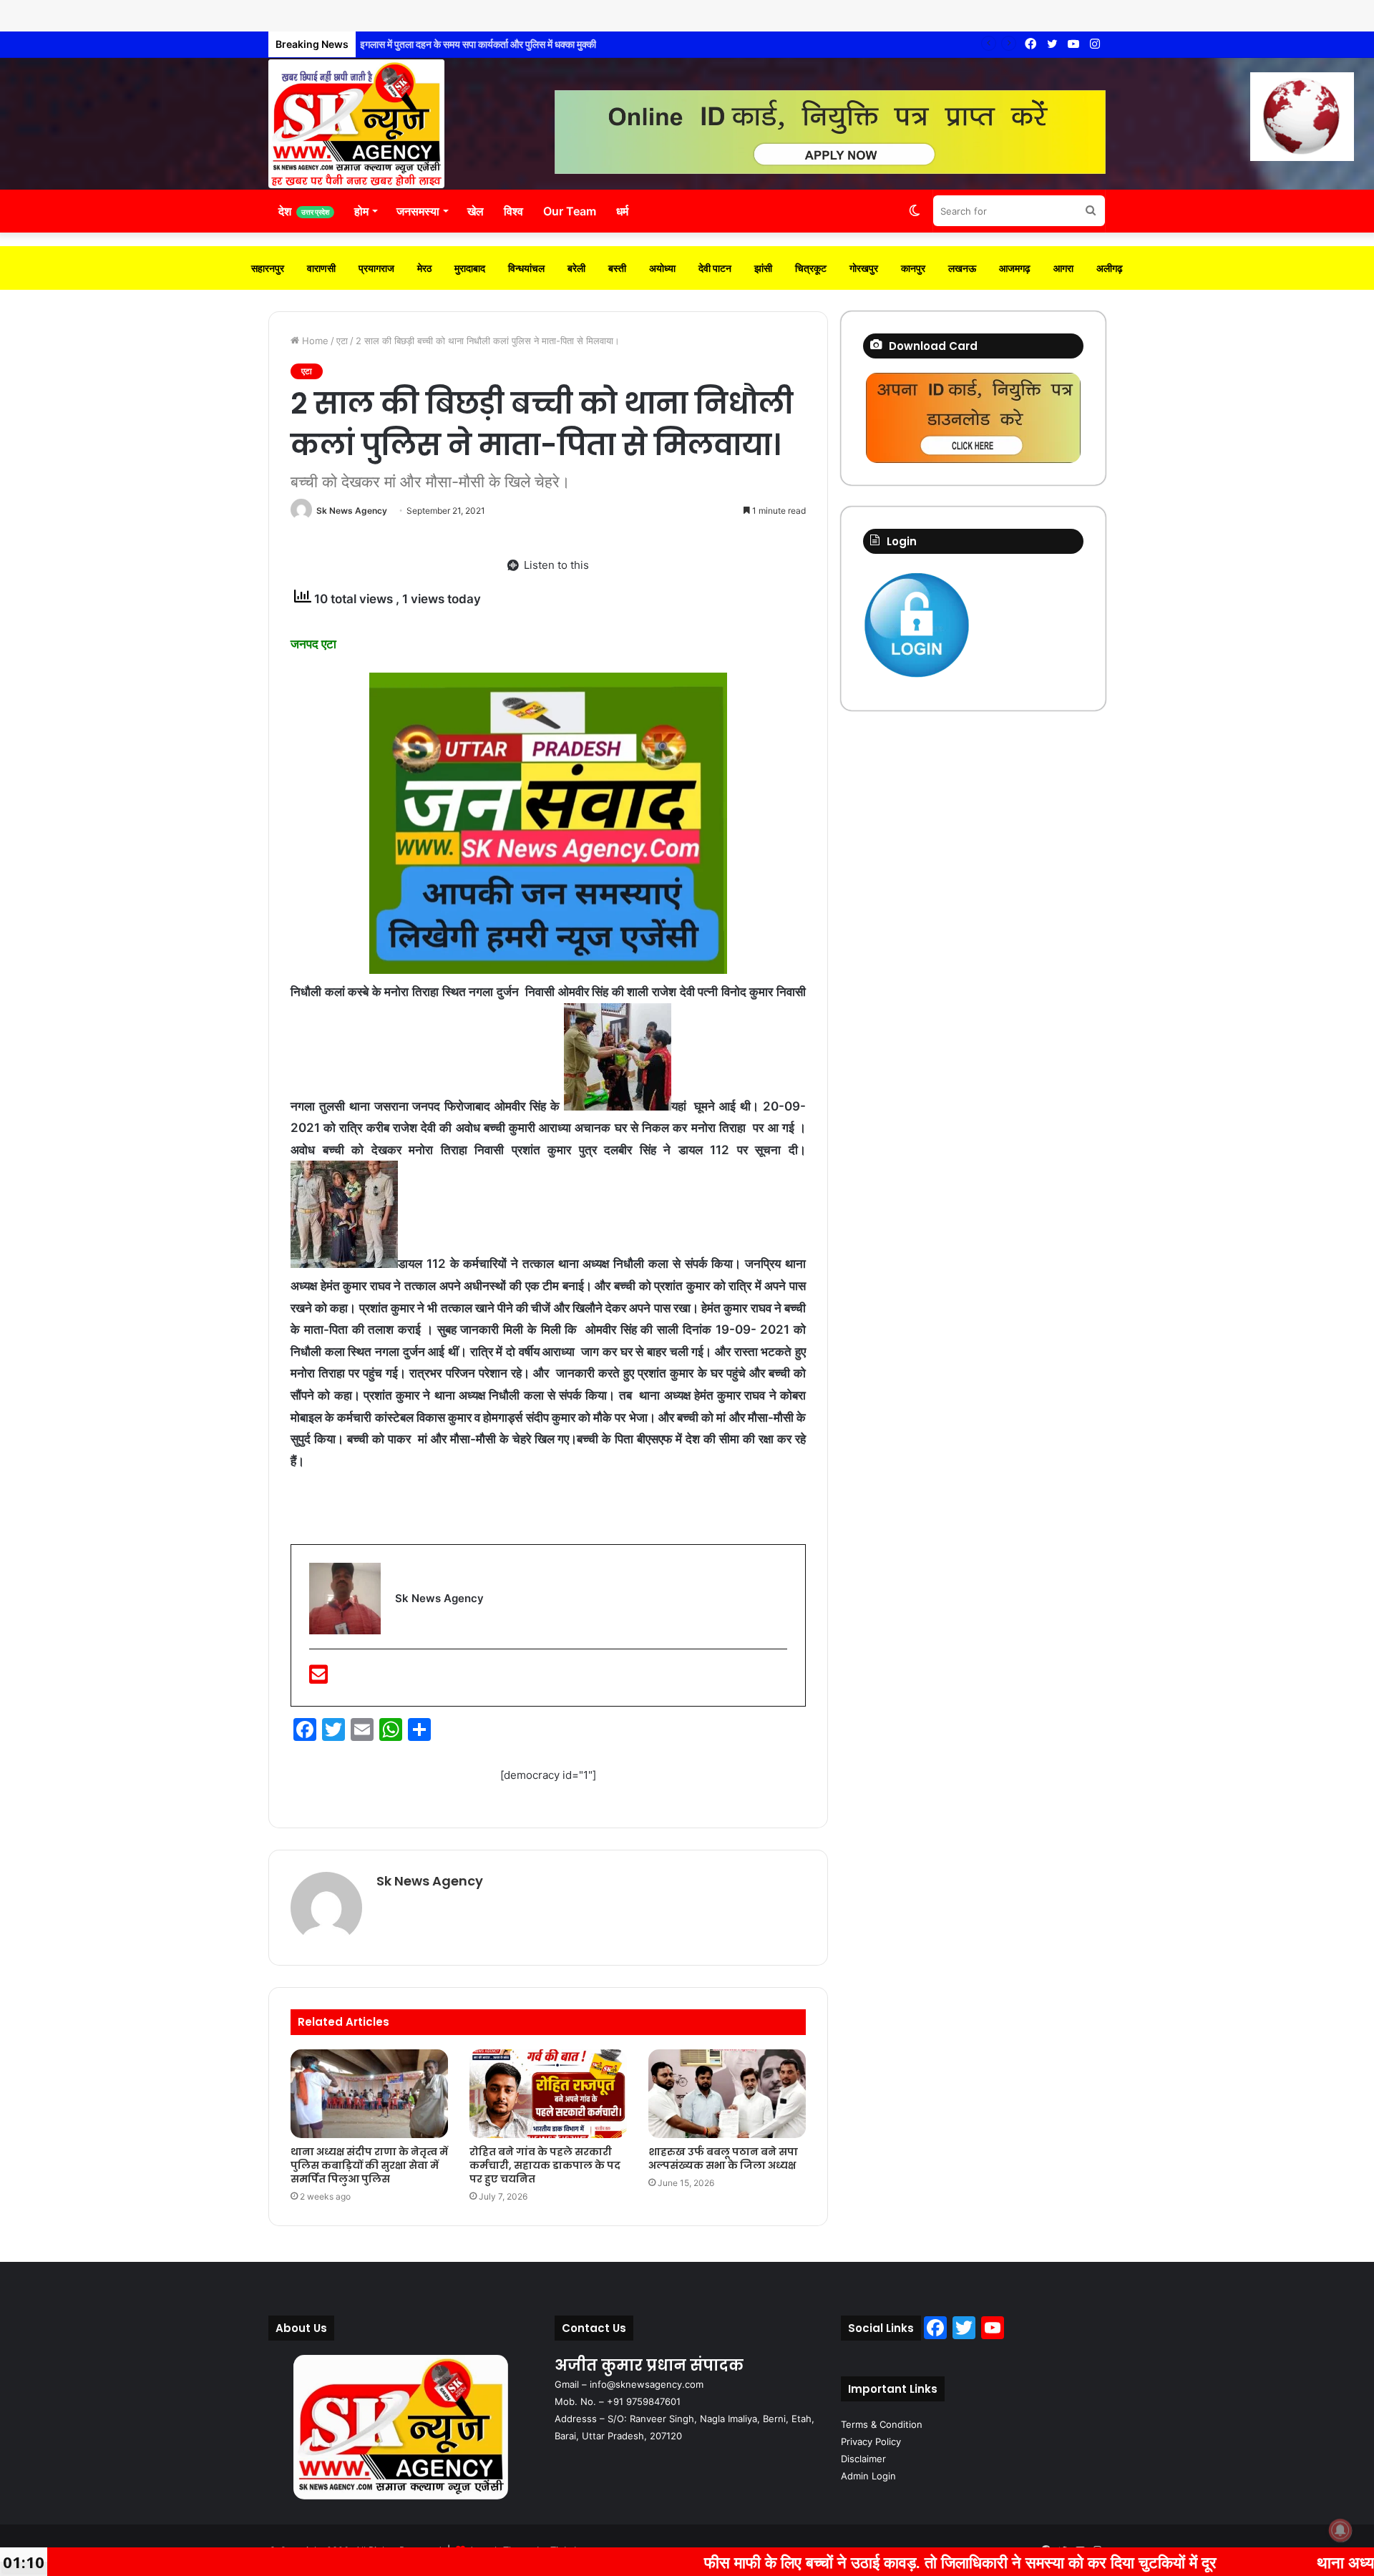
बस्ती (617, 268)
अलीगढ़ (1110, 268)
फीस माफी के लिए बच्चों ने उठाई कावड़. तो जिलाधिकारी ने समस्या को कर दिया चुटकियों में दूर (822, 2562)
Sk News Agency (352, 511)
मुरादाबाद (470, 268)
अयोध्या (662, 268)
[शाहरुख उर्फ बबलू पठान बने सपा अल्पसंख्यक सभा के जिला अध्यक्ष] (727, 2094)
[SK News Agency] (356, 124)
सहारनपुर (268, 268)
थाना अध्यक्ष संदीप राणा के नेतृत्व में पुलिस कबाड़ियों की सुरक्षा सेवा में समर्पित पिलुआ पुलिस (369, 2165)
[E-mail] (318, 1678)
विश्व (513, 211)
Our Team (570, 211)
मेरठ (424, 268)
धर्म (622, 211)
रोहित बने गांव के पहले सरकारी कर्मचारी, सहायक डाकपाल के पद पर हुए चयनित (545, 2165)
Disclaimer (863, 2459)
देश (304, 211)
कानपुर (913, 268)
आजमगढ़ (1015, 268)
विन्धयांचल (526, 268)
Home (314, 341)
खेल (476, 211)
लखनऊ (962, 268)
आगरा (1063, 268)
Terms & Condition (882, 2424)
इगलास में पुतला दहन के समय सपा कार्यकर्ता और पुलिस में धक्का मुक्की (481, 44)
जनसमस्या (418, 211)
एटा (342, 341)
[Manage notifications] (1340, 2530)
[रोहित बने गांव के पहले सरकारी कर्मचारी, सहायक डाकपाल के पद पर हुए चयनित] (548, 2094)
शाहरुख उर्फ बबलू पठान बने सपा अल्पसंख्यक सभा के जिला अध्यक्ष (723, 2158)
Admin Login (868, 2476)
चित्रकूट (811, 268)
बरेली (576, 268)
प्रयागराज (376, 268)
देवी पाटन (715, 268)
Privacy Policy (871, 2441)
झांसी (763, 268)
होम (361, 211)
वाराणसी (321, 268)
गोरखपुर (864, 268)
